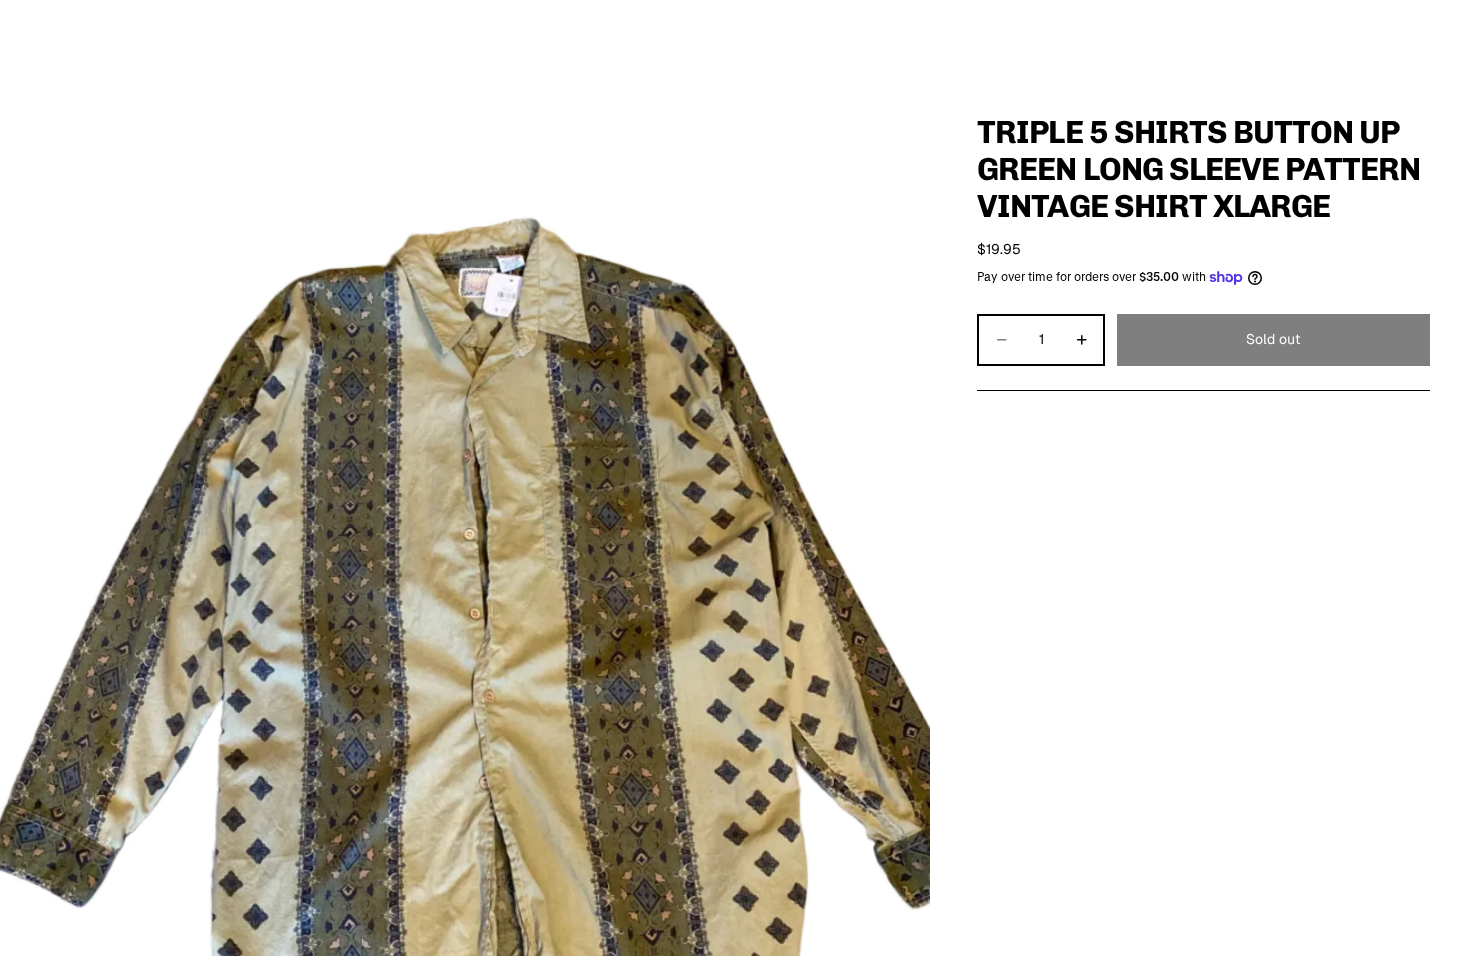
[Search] (1322, 35)
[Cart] (1408, 35)
